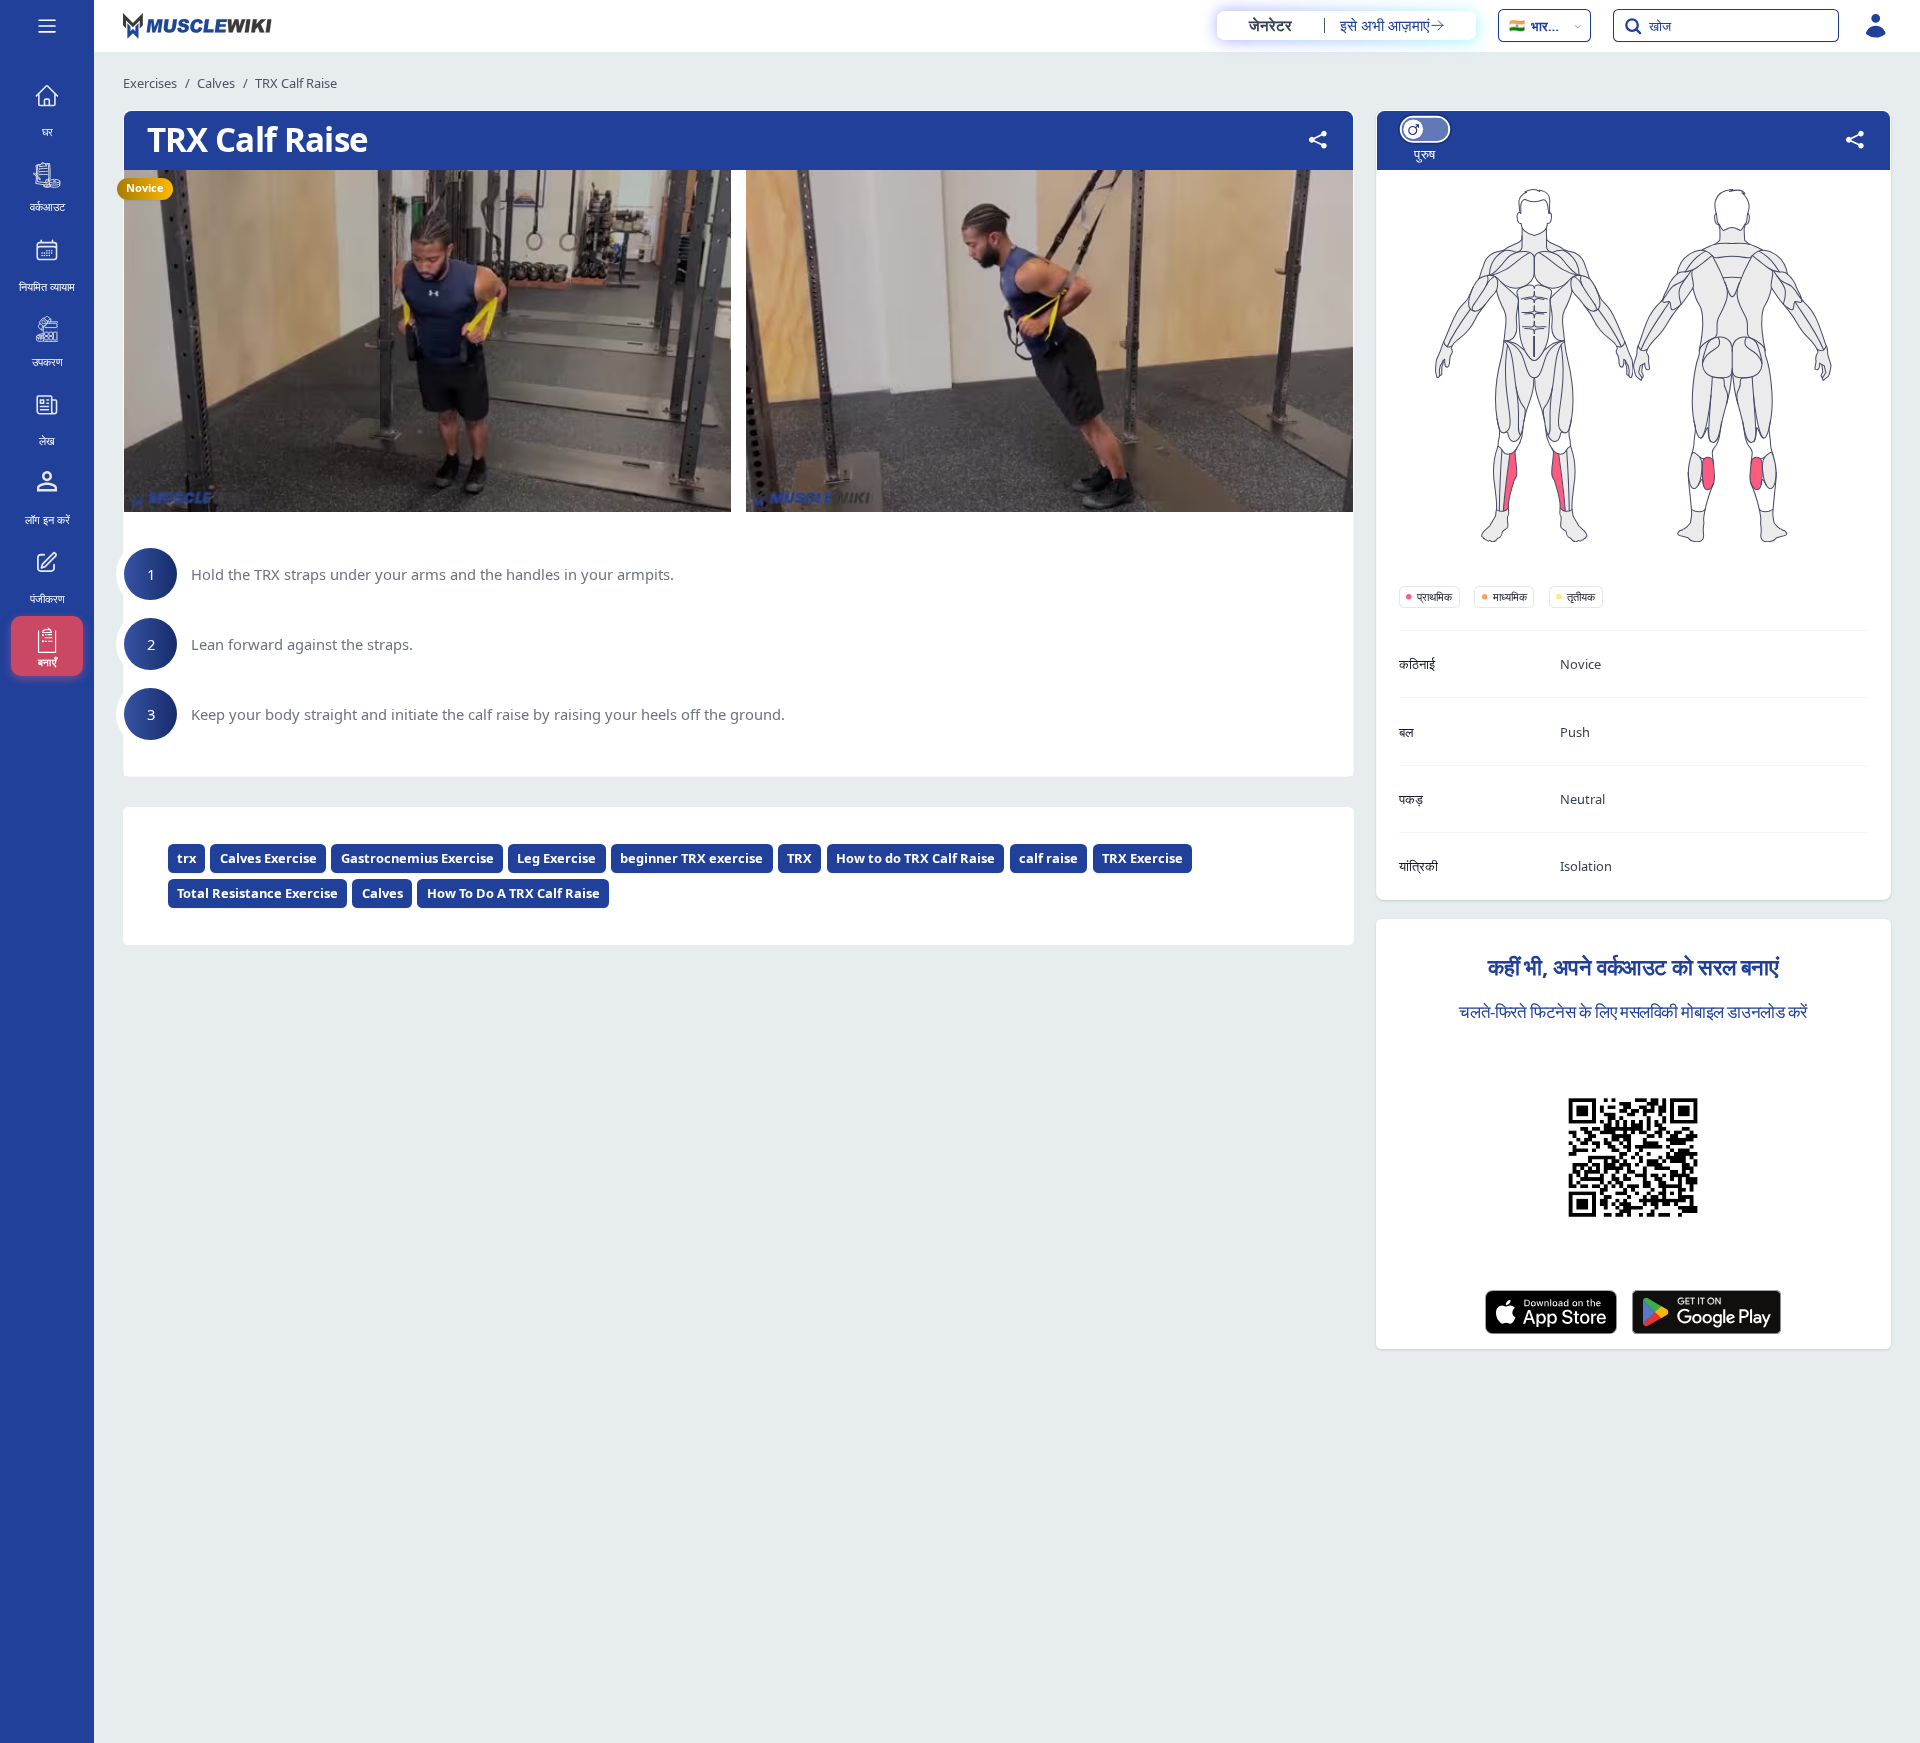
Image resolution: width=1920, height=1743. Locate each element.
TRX (799, 858)
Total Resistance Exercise (257, 893)
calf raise (1048, 858)
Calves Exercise (268, 858)
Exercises (150, 83)
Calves (216, 83)
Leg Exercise (556, 858)
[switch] (1425, 129)
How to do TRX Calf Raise (915, 858)
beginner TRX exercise (691, 858)
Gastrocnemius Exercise (417, 858)
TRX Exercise (1142, 858)
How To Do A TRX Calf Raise (513, 893)
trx (186, 858)
